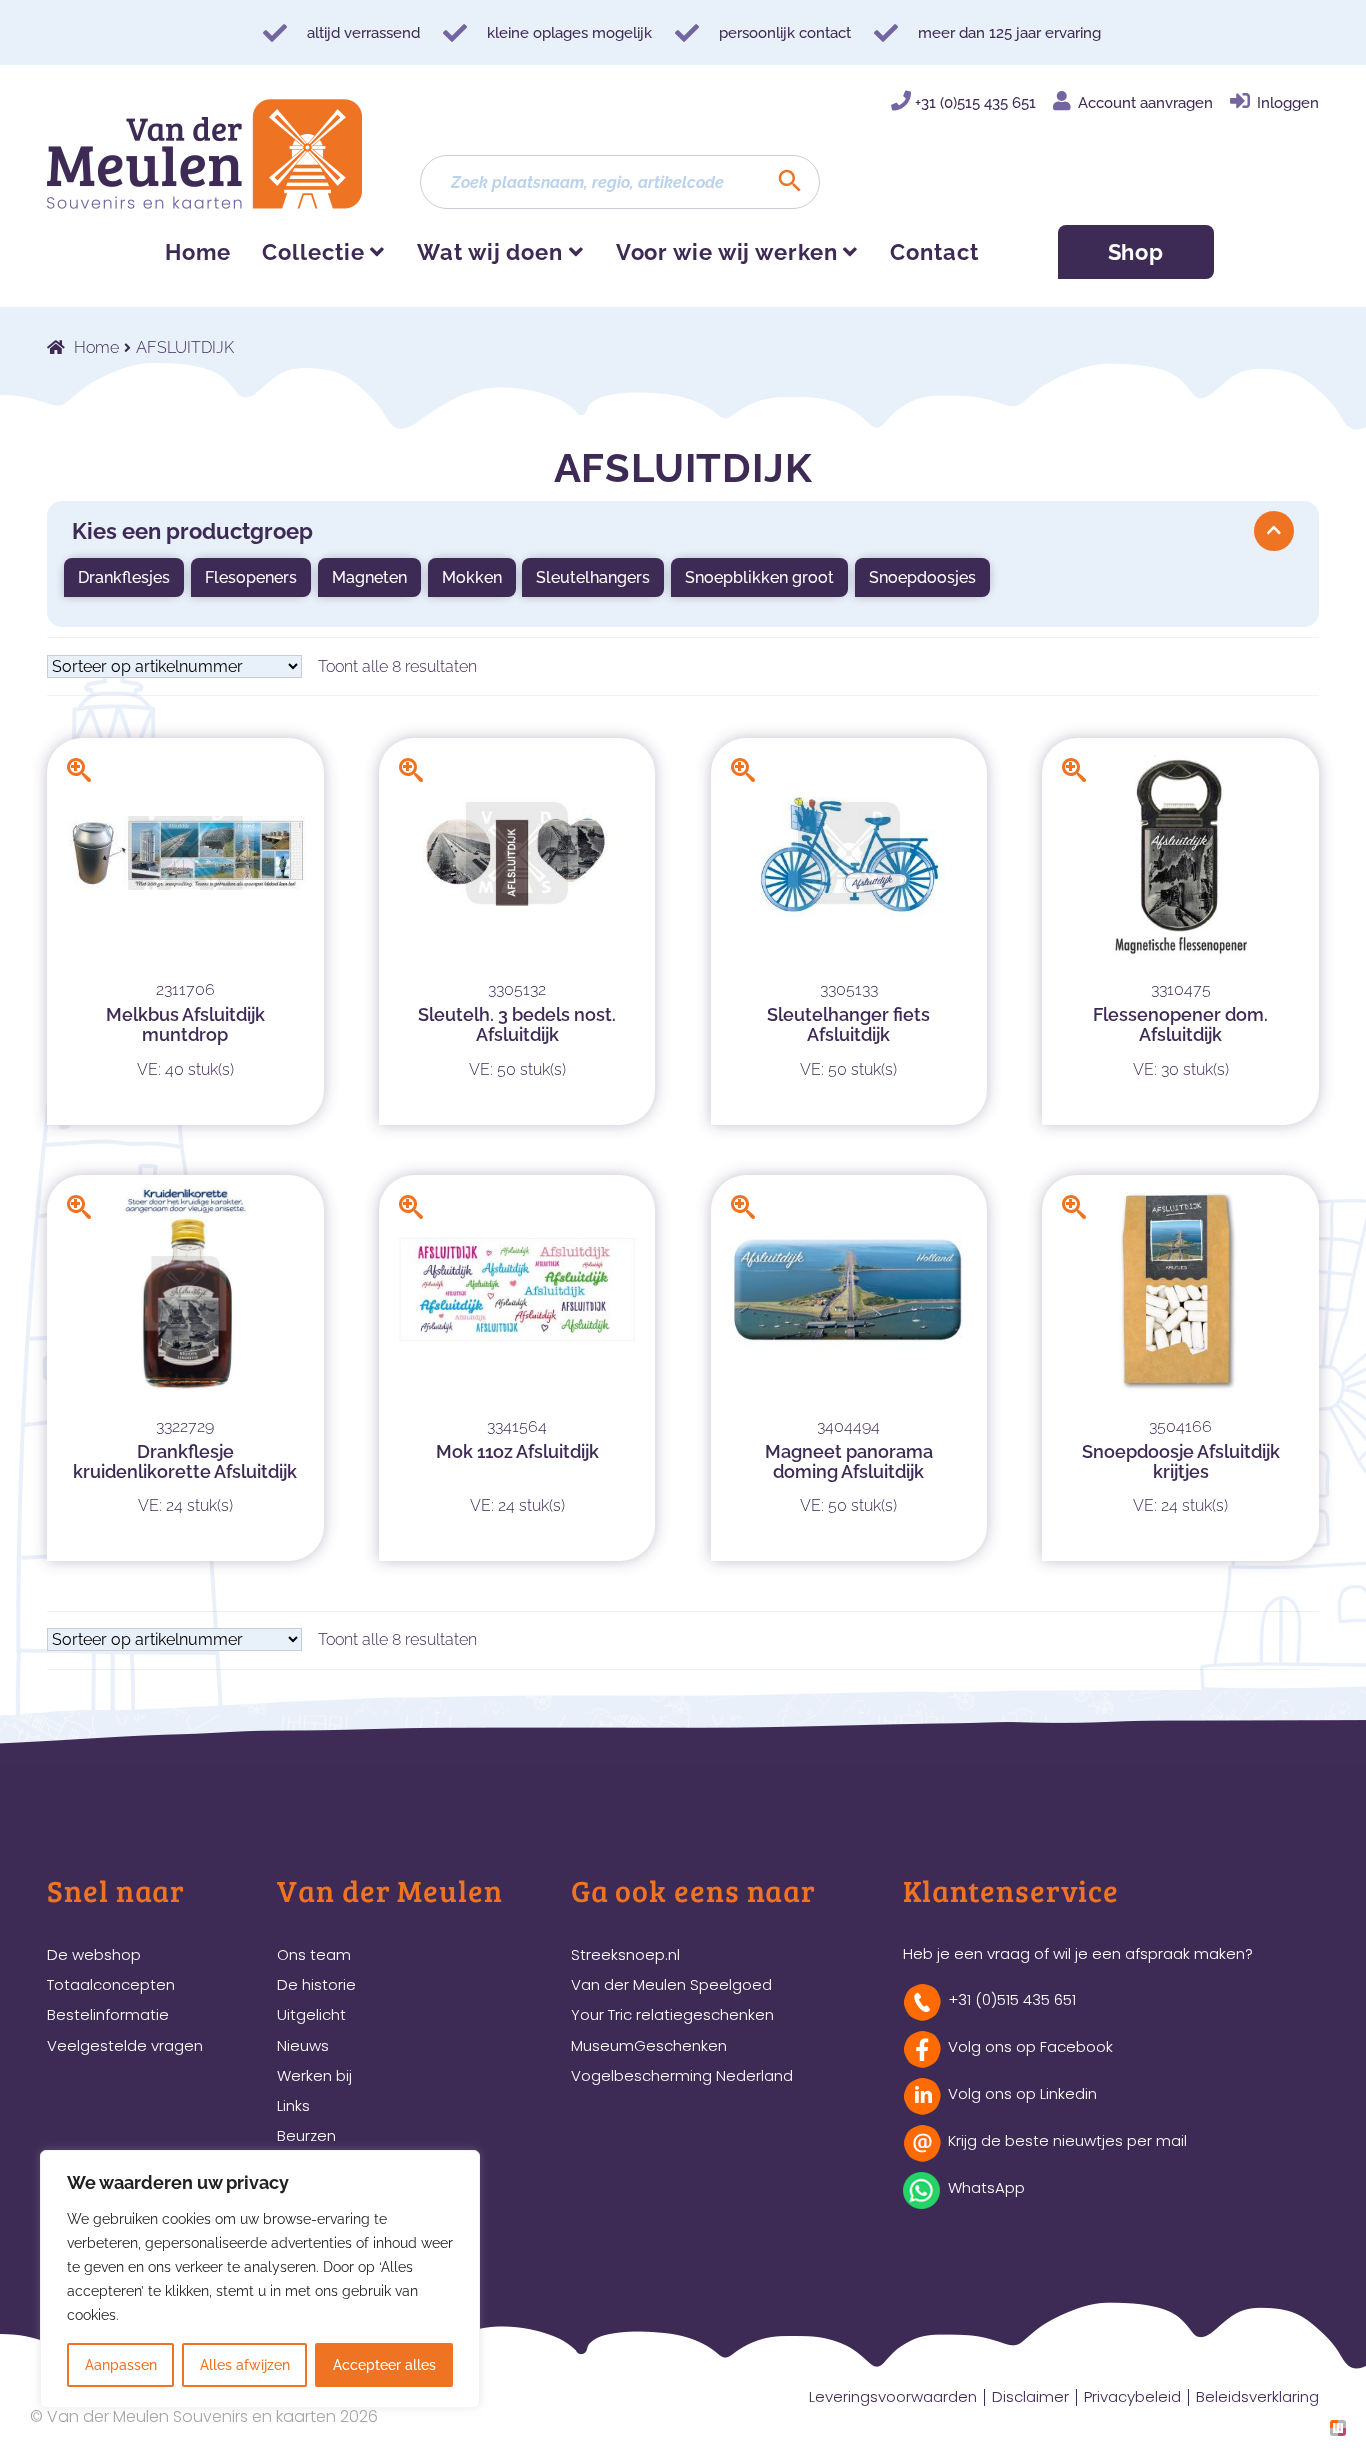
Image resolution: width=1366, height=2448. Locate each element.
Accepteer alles (384, 2365)
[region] (260, 2279)
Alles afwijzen (245, 2365)
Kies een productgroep (192, 531)
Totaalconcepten (111, 1984)
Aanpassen (121, 2365)
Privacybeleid (1132, 2396)
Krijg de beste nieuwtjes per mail (1067, 2140)
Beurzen (306, 2135)
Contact (934, 252)
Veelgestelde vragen (125, 2045)
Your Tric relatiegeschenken (672, 2014)
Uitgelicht (311, 2014)
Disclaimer (1030, 2396)
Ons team (314, 1954)
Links (293, 2105)
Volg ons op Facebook (1030, 2046)
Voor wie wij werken (727, 252)
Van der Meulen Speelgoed (671, 1984)
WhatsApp (986, 2187)
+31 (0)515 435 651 (975, 103)
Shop (1136, 252)
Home (198, 252)
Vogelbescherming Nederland (682, 2075)
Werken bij (314, 2075)
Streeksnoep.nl (625, 1954)
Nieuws (303, 2045)
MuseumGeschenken (649, 2045)
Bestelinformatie (108, 2014)
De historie (316, 1984)
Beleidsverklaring (1257, 2396)
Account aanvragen (1145, 103)
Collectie (313, 252)
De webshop (94, 1954)
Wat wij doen (490, 252)
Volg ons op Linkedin (1022, 2093)
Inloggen (1288, 103)
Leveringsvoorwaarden (893, 2396)
